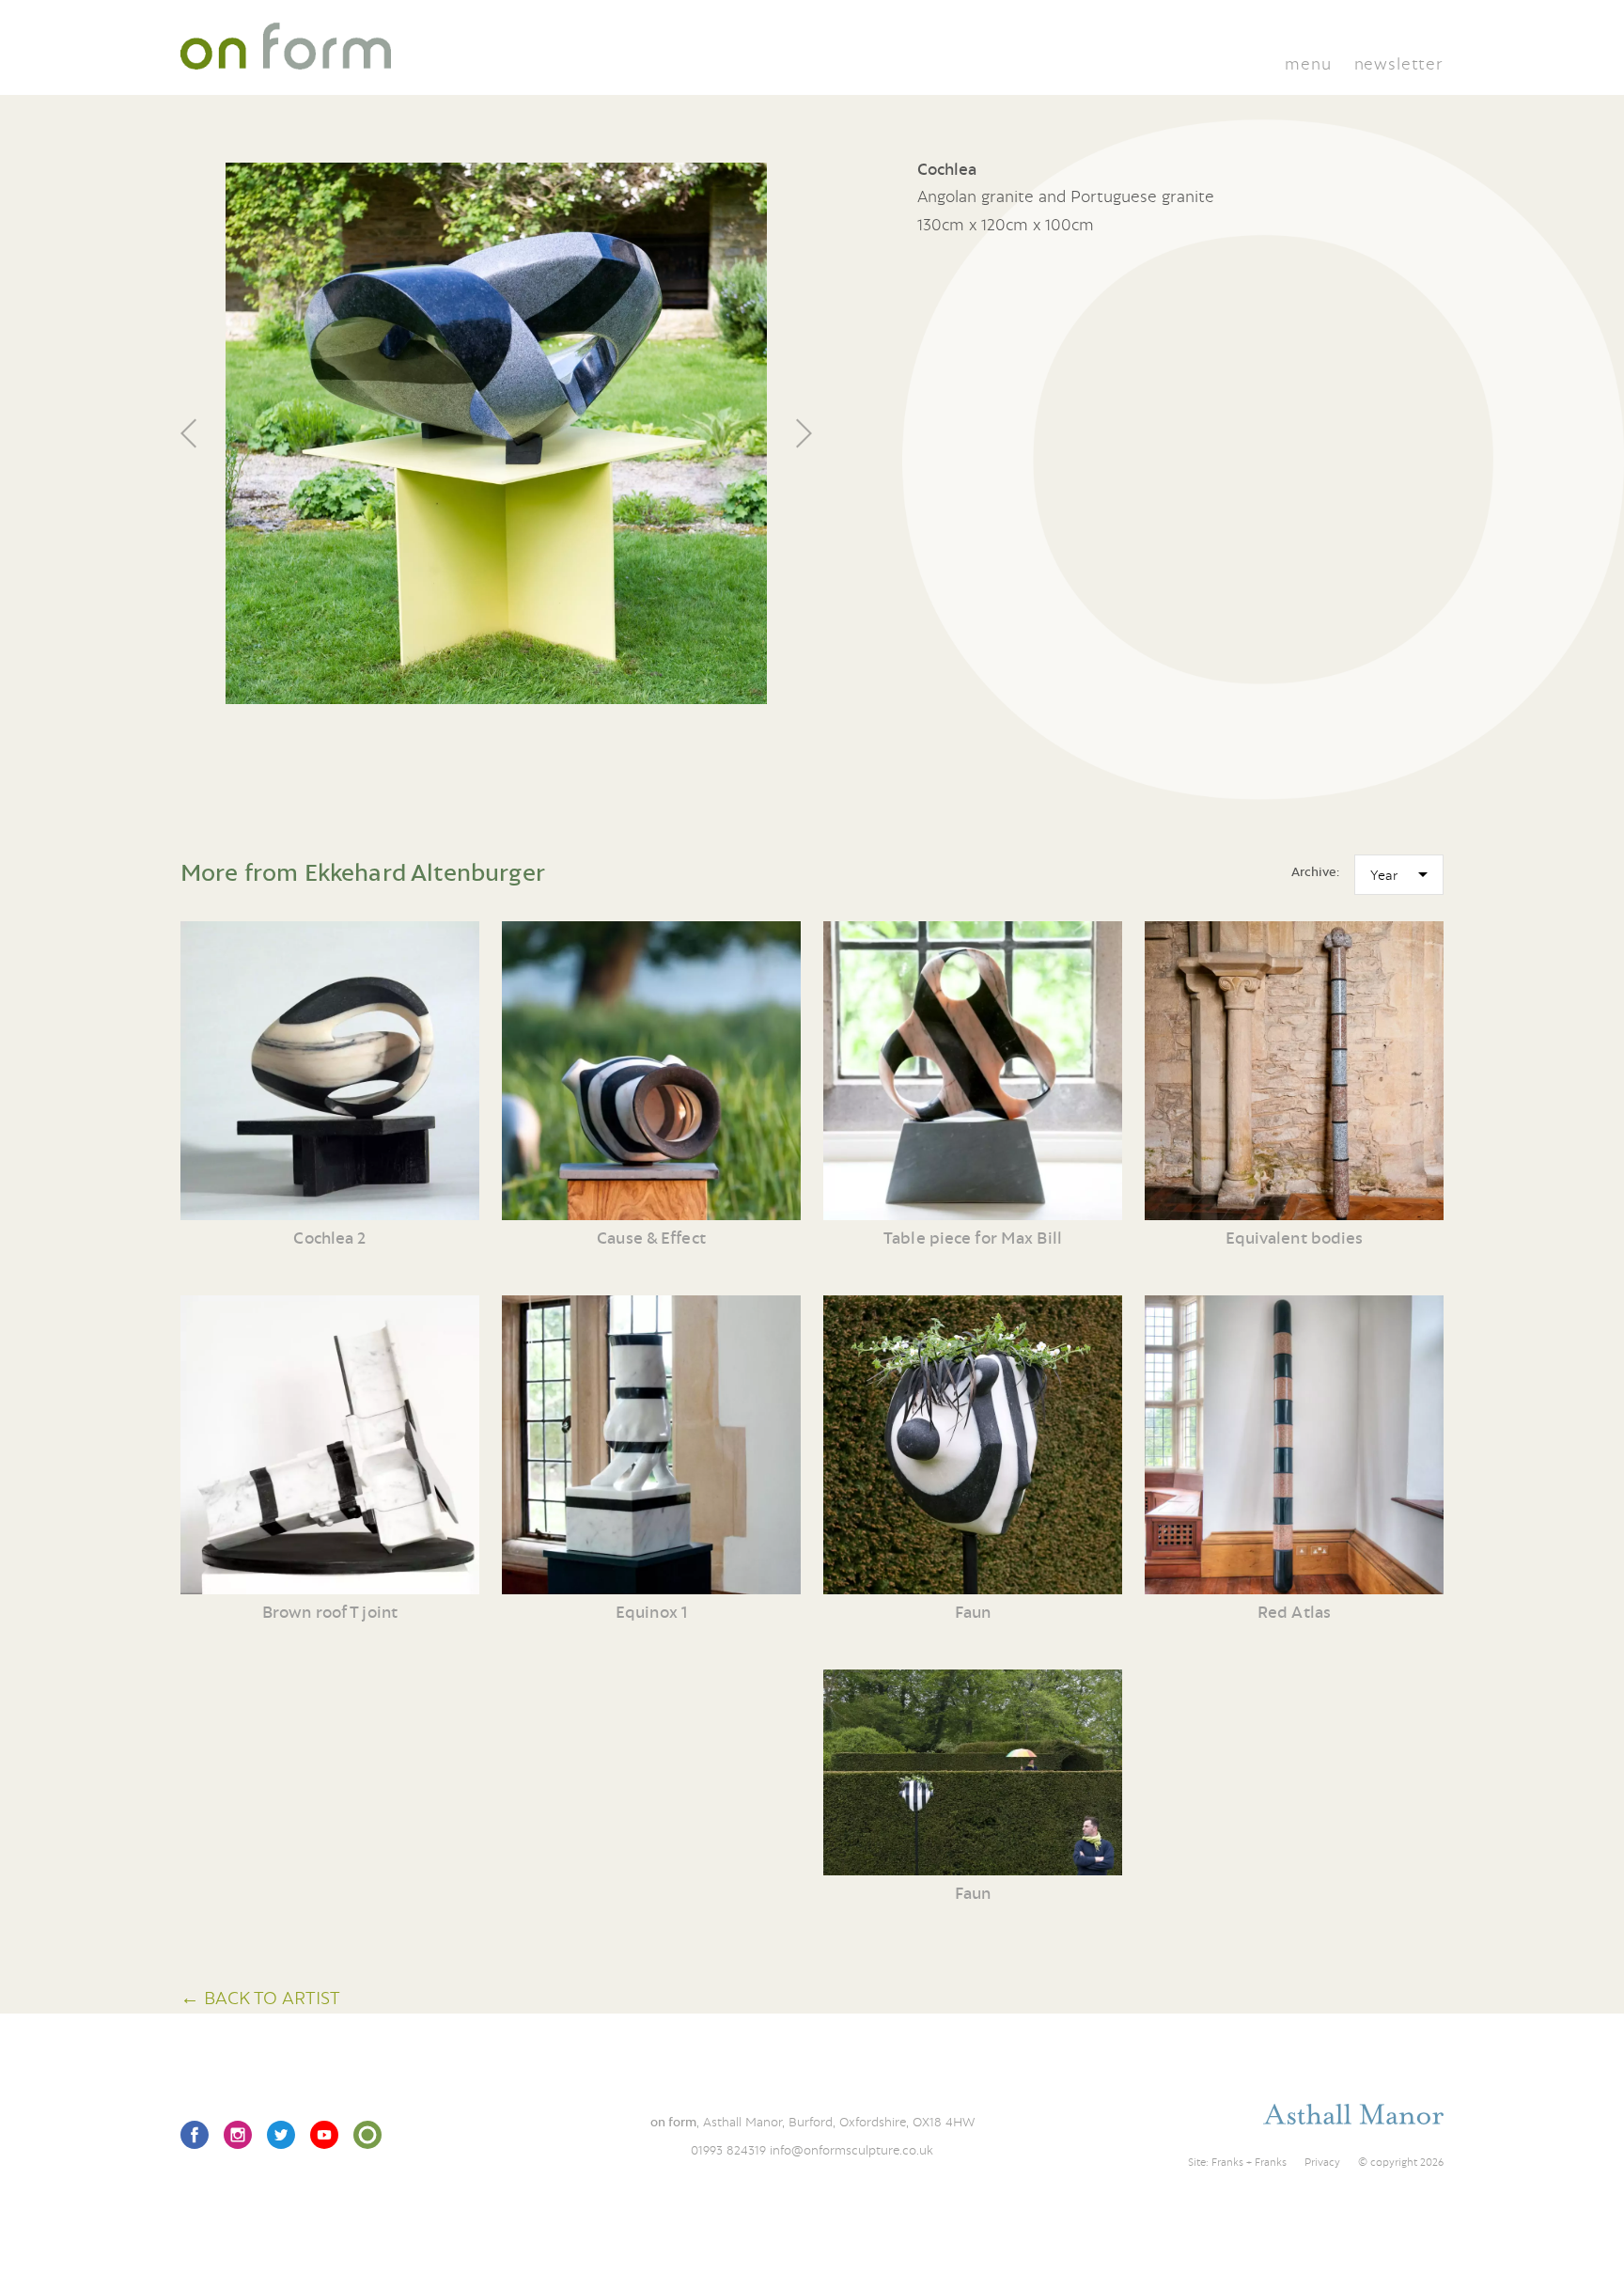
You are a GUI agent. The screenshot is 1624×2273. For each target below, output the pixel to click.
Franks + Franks (1249, 2162)
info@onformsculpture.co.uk (851, 2150)
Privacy (1322, 2162)
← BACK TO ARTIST (260, 1997)
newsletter (1399, 63)
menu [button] (1308, 63)
